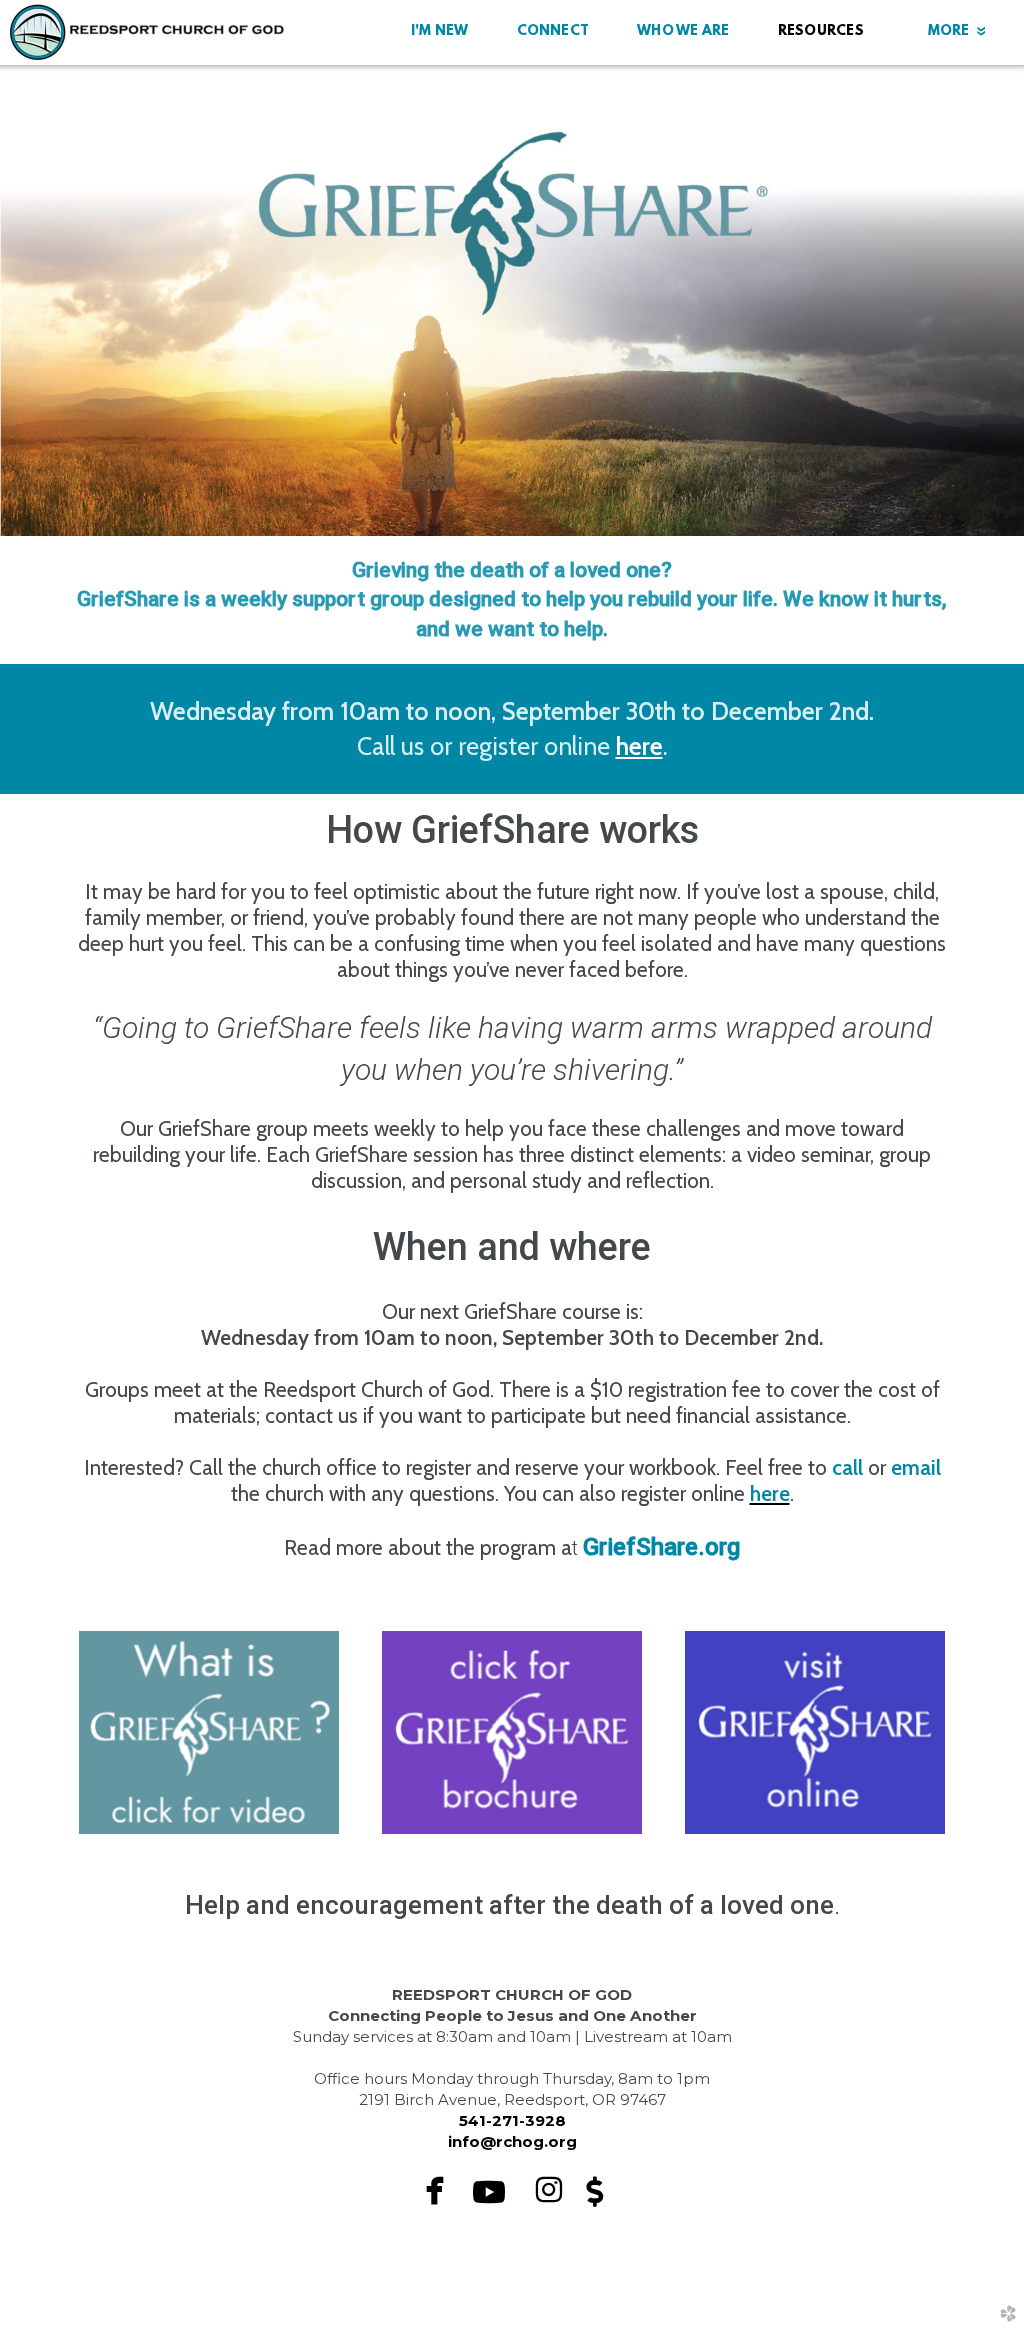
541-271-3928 (512, 2120)
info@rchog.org (512, 2141)
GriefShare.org (661, 1547)
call (850, 1467)
